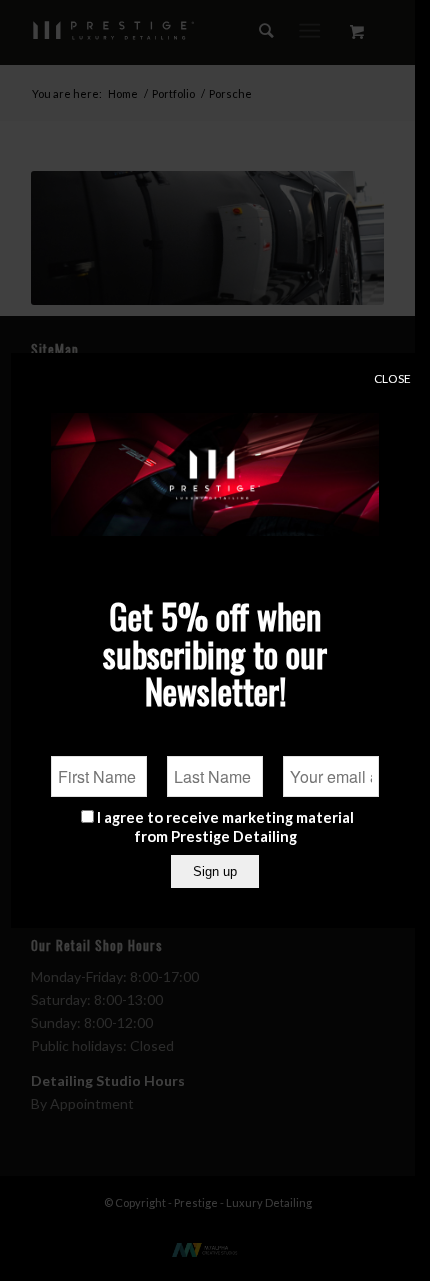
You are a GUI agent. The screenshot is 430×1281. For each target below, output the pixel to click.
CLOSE (392, 378)
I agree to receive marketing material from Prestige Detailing (225, 826)
